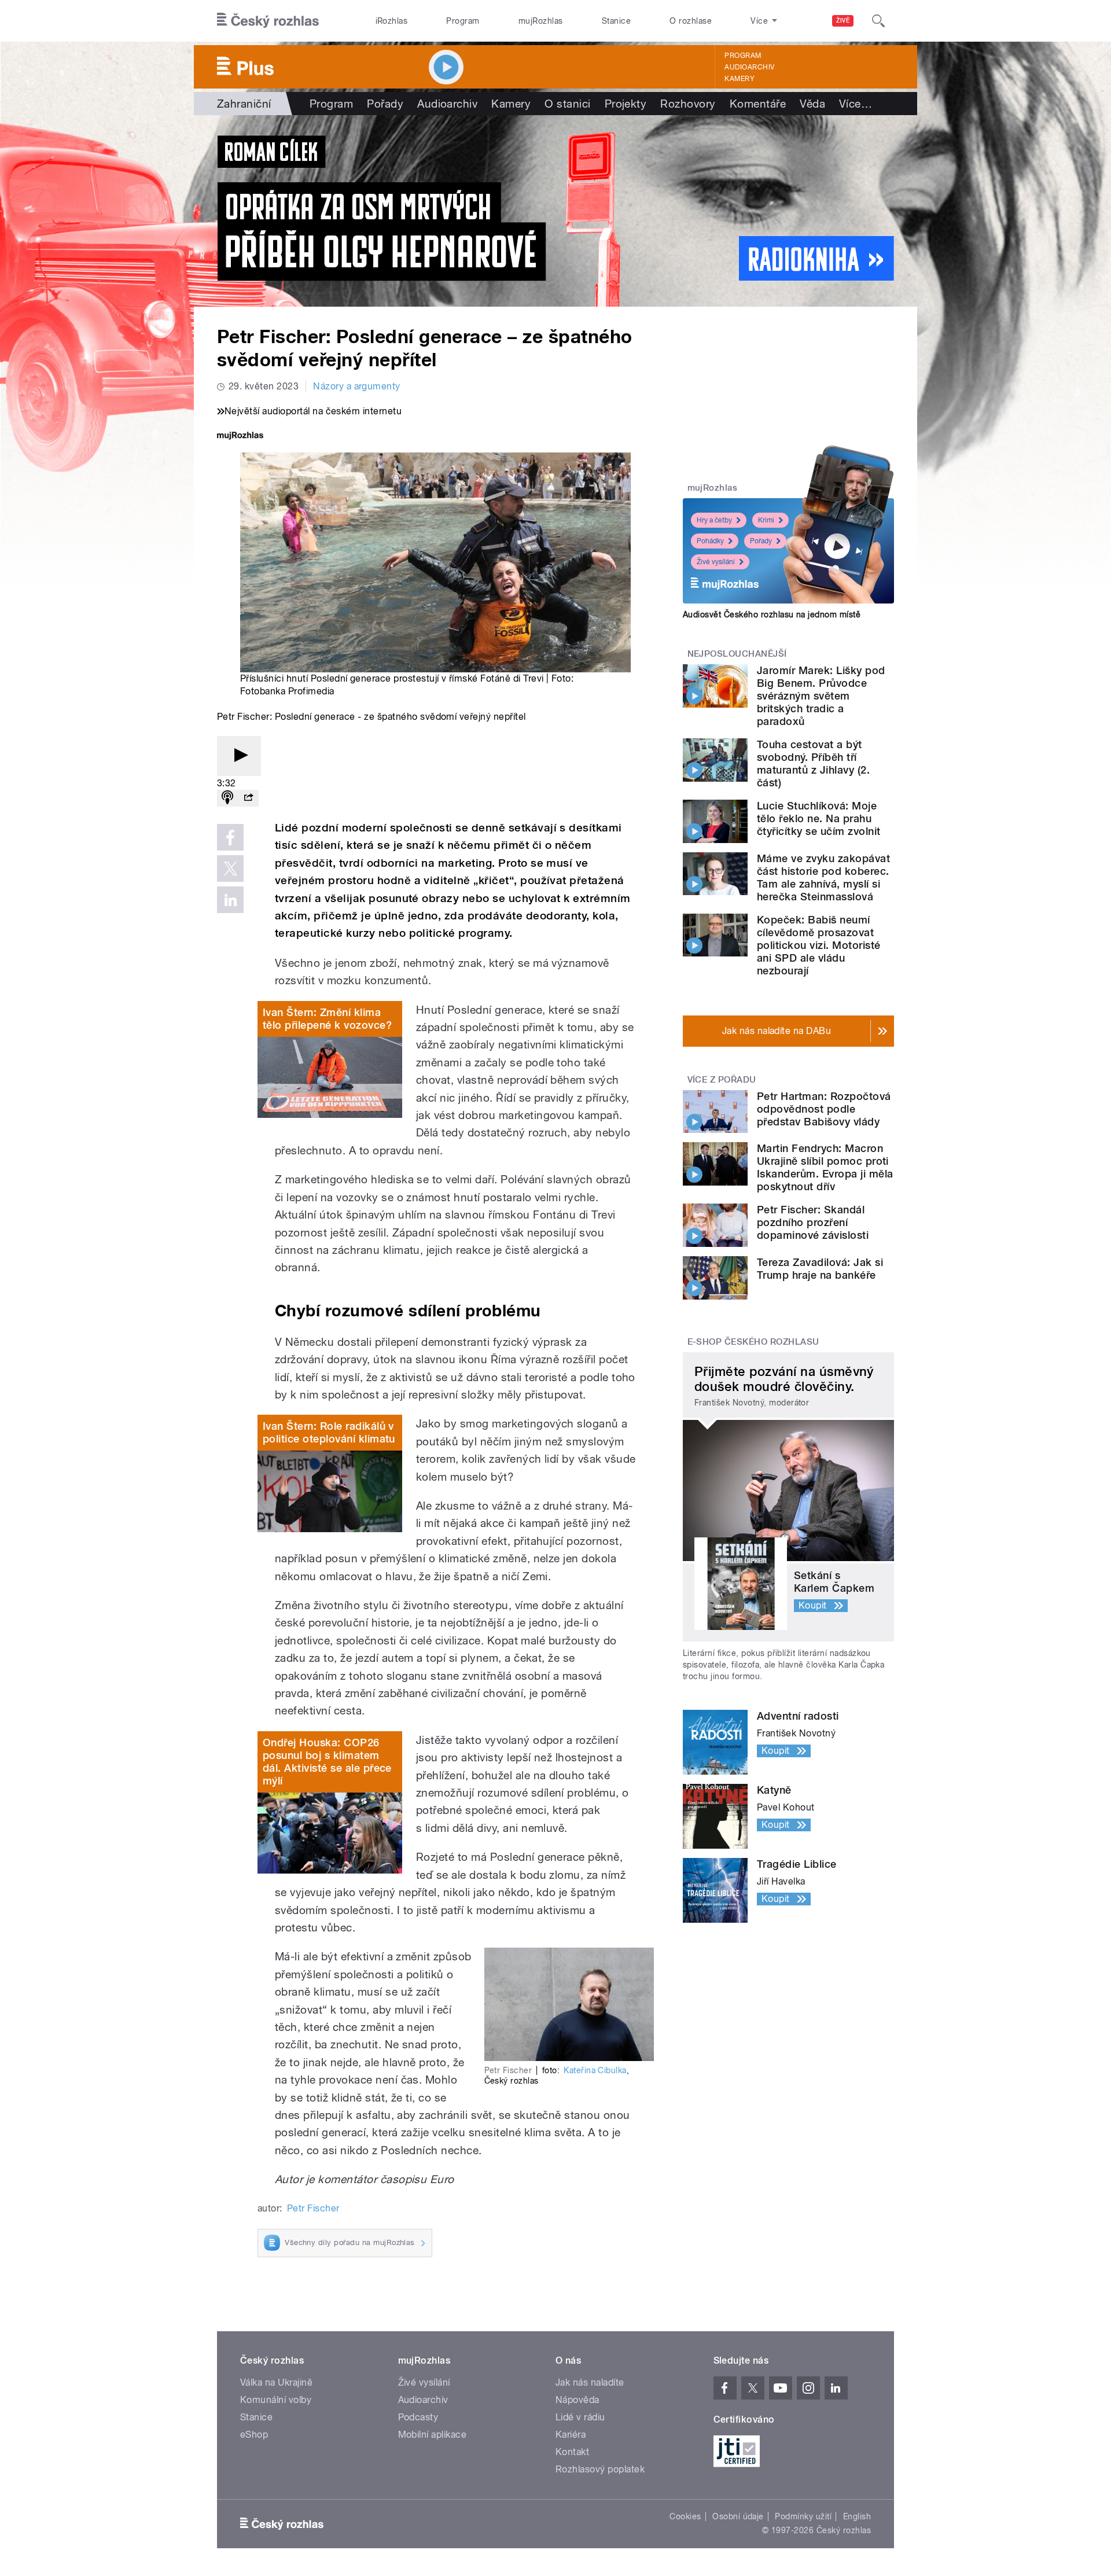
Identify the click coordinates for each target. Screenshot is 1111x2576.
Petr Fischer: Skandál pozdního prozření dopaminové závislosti (813, 1222)
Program (463, 21)
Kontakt (572, 2452)
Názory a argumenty (357, 386)
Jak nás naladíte (590, 2382)
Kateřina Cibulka (595, 2070)
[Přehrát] (239, 756)
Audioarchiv (749, 67)
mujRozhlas (541, 21)
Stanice (616, 21)
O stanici (567, 104)
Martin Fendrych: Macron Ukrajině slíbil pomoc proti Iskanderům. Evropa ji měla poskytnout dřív (825, 1167)
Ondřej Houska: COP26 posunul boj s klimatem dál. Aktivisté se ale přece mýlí (327, 1762)
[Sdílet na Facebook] (230, 837)
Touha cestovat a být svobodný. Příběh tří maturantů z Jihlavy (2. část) (813, 763)
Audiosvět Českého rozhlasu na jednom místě (772, 614)
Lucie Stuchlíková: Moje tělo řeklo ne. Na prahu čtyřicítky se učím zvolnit (818, 818)
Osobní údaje (738, 2516)
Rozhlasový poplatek (600, 2469)
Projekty (626, 104)
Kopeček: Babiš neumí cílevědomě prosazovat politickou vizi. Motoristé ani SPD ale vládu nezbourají (818, 945)
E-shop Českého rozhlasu (753, 1342)
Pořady (385, 104)
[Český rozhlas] (268, 21)
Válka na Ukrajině (276, 2382)
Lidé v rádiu (580, 2417)
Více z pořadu (722, 1080)
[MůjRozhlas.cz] (240, 437)
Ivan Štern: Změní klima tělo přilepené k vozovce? (327, 1019)
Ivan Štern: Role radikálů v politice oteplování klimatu (329, 1432)
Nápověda (577, 2400)
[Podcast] (227, 798)
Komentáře (758, 104)
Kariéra (571, 2435)
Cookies (685, 2516)
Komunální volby (276, 2400)
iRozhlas (392, 21)
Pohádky (710, 541)
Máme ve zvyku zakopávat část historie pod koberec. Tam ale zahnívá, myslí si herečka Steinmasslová (823, 877)
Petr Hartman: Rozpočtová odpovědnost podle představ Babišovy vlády (824, 1109)
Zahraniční (244, 104)
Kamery (740, 79)
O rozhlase (691, 21)
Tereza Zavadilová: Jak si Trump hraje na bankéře (820, 1269)
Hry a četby (714, 520)
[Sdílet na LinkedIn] (230, 900)
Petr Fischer (313, 2208)
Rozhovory (688, 104)
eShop (254, 2435)
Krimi (766, 520)
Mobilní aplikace (433, 2435)
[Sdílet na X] (230, 869)
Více (856, 104)
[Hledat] (878, 21)
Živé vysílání (716, 562)
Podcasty (418, 2417)
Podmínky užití (803, 2516)
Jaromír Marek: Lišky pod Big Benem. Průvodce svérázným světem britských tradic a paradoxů (821, 696)
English (857, 2516)
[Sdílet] (248, 798)
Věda (812, 104)
